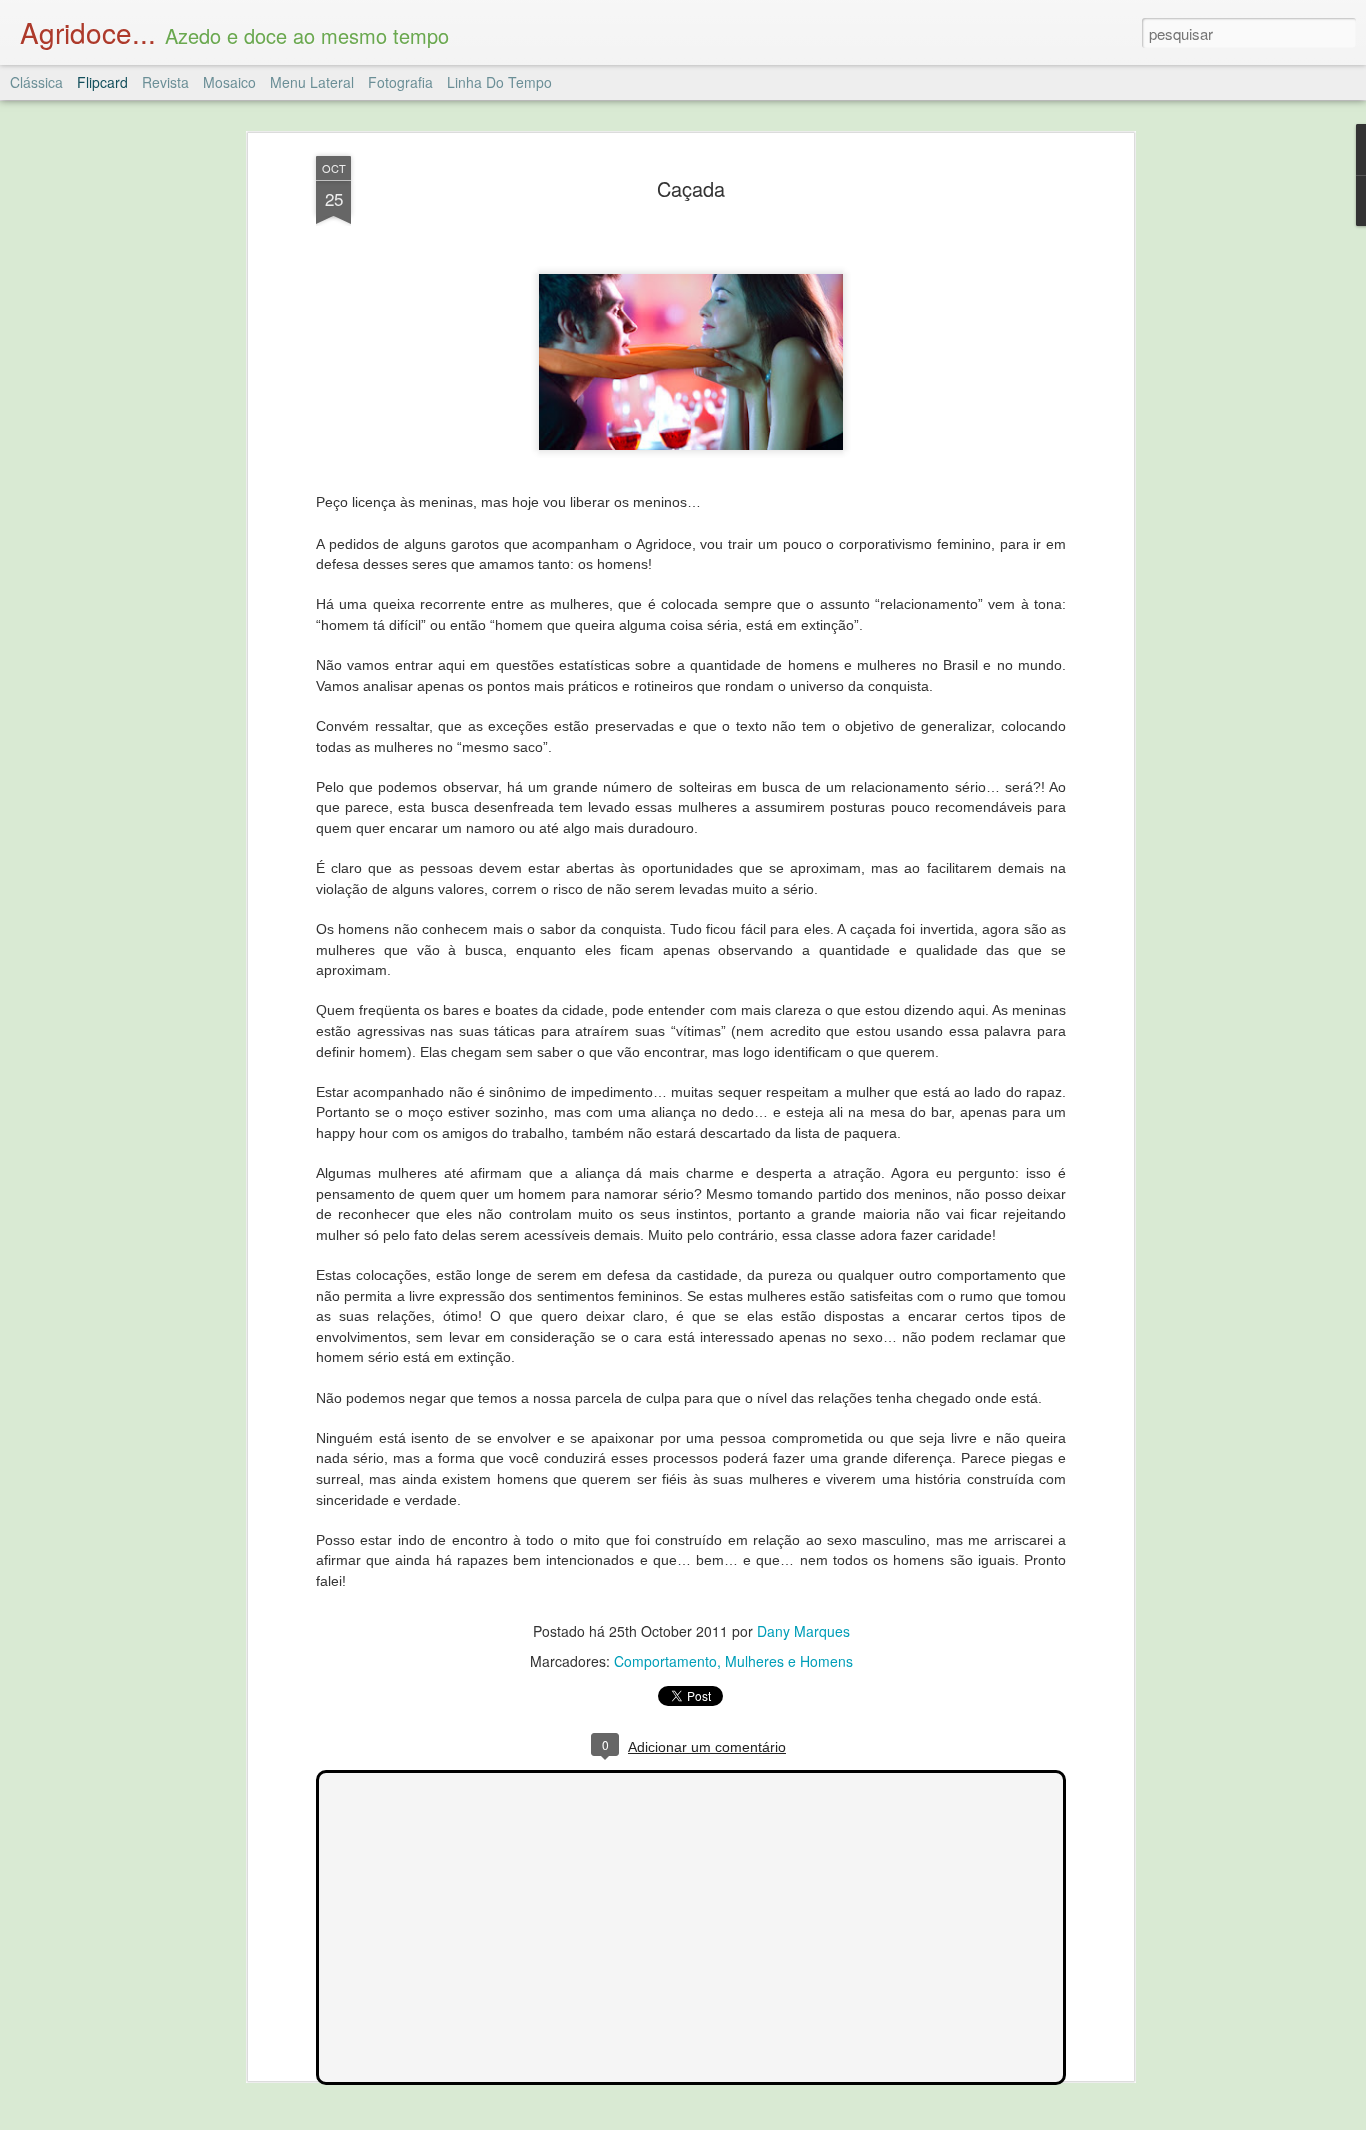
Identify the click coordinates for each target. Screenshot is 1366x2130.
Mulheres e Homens (789, 1661)
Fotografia (400, 82)
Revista (165, 82)
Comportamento (665, 1661)
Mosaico (229, 82)
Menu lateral (312, 82)
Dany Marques (803, 1631)
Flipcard (102, 82)
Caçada (691, 188)
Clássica (36, 82)
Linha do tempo (499, 82)
